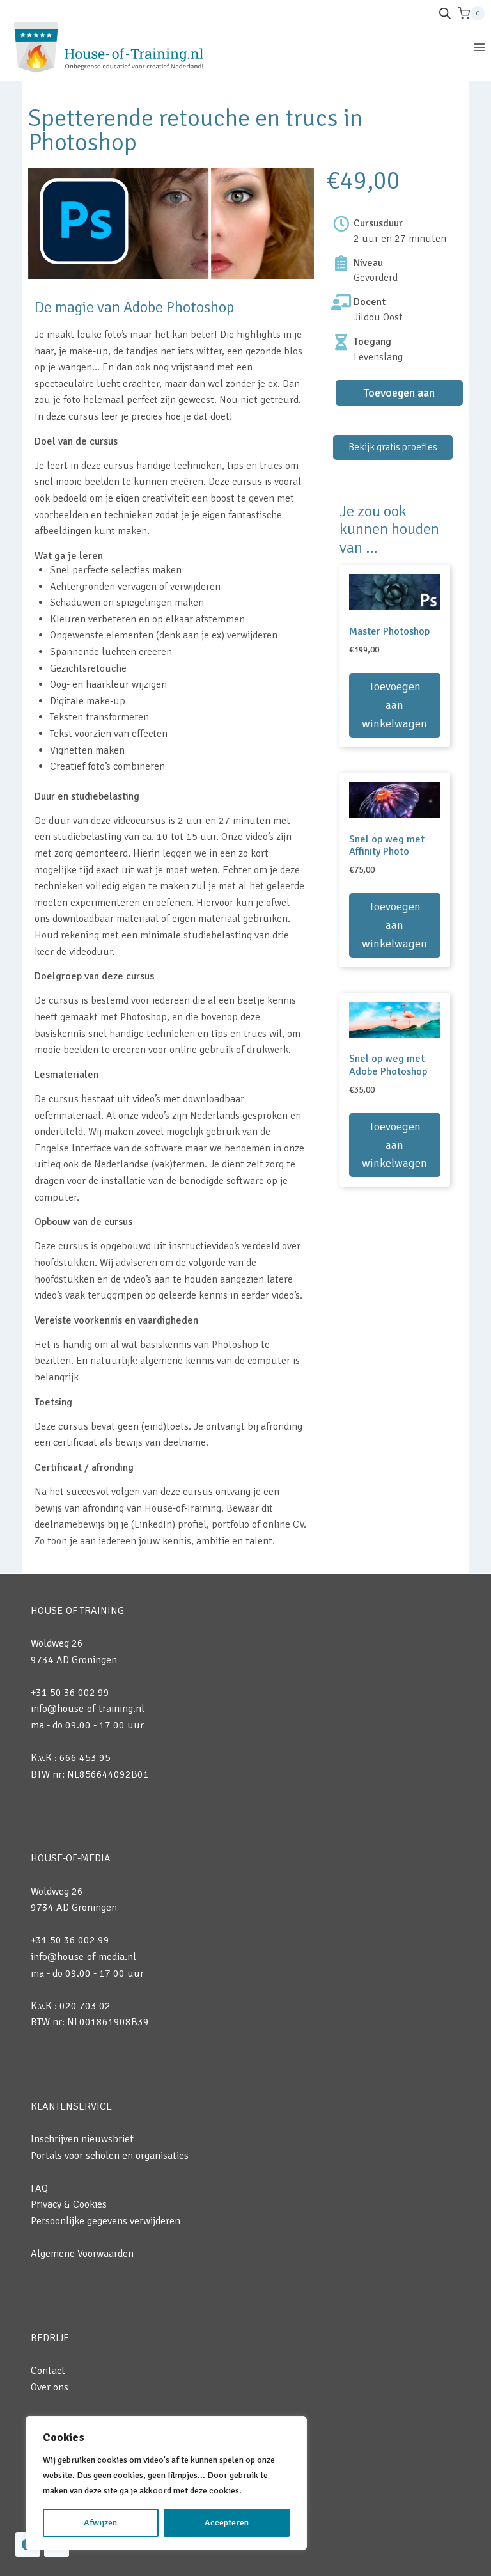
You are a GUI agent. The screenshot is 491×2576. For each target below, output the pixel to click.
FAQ (39, 2188)
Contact (48, 2371)
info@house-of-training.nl (88, 1709)
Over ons (50, 2387)
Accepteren (227, 2523)
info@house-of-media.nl (83, 1957)
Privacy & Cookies (69, 2204)
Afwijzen (100, 2523)
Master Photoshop (389, 631)
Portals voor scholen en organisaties (110, 2156)
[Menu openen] (479, 47)
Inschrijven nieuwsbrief (82, 2139)
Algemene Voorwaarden (82, 2254)
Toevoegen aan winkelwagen (399, 396)
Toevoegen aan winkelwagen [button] (394, 705)
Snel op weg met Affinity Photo (387, 845)
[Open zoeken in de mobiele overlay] (445, 13)
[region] (166, 2483)
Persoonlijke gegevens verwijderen (105, 2221)
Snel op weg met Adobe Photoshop (388, 1065)
